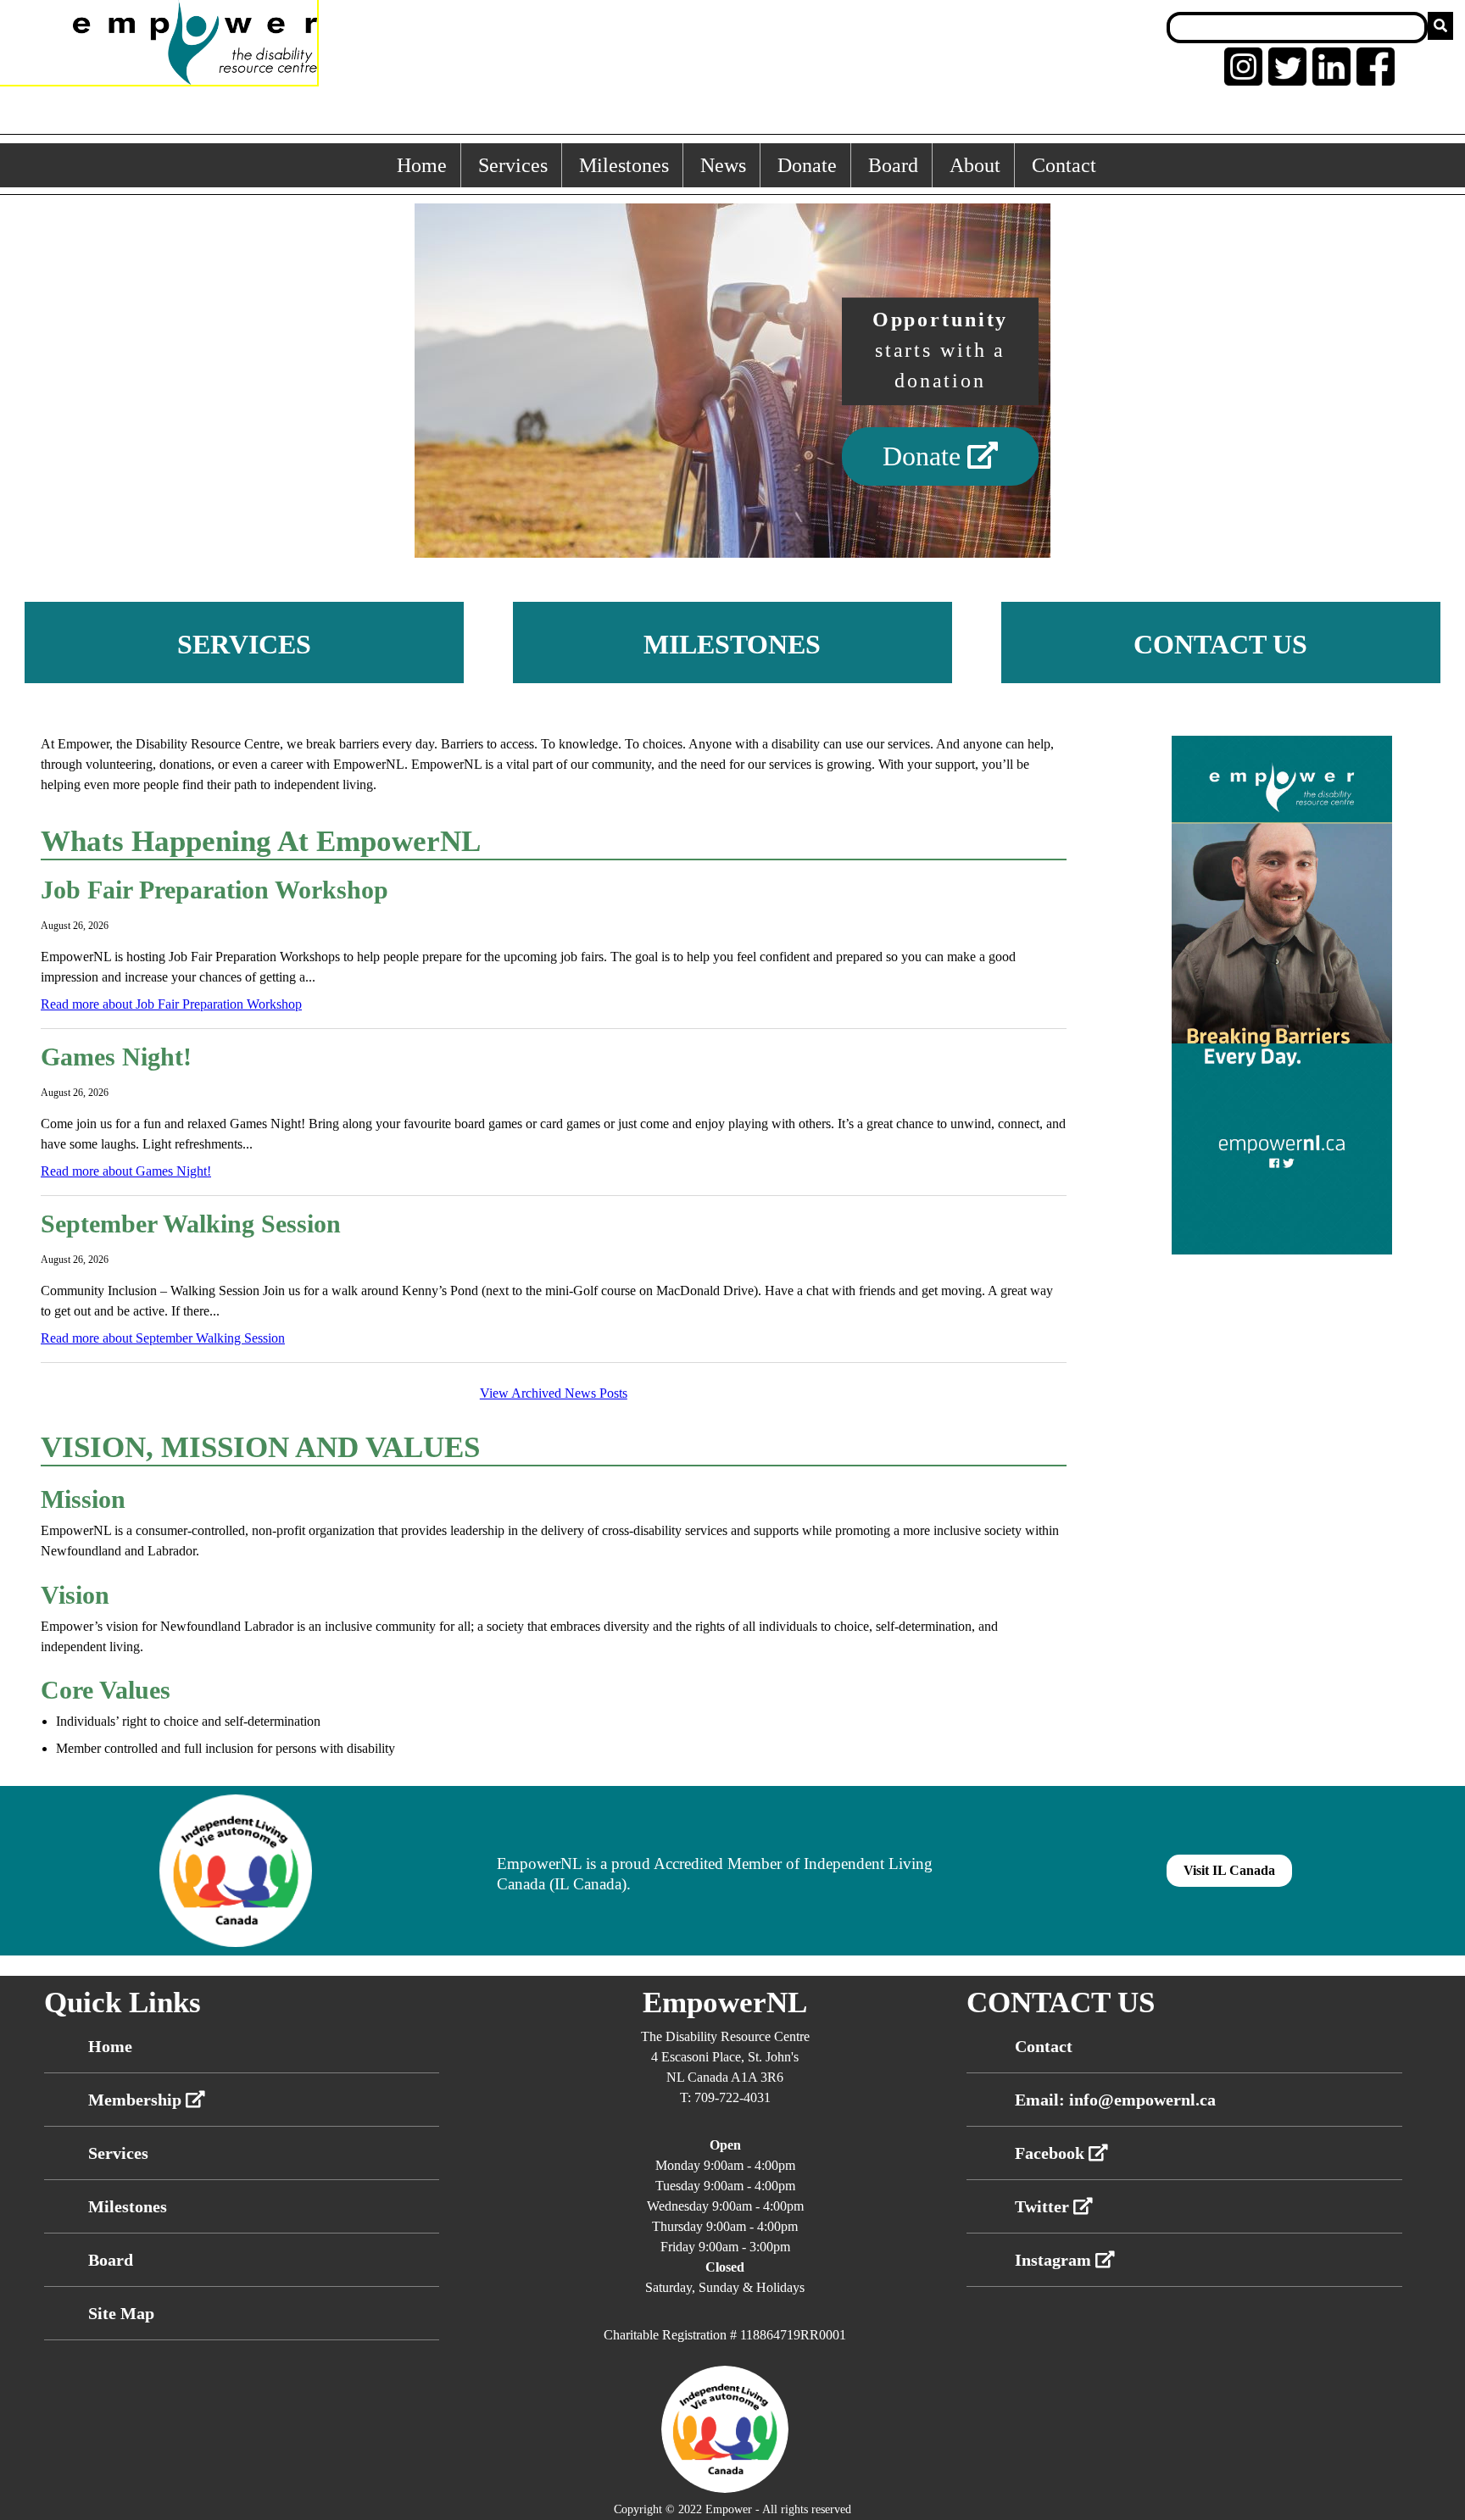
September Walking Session (191, 1224)
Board (893, 165)
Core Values (106, 1690)
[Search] (1440, 26)
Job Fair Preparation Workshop (214, 890)
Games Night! (116, 1057)
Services (513, 165)
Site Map (121, 2313)
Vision (75, 1595)
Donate (807, 165)
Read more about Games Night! (126, 1171)
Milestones (624, 165)
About (975, 165)
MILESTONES (732, 644)
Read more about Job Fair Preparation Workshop (171, 1004)
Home (422, 165)
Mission (83, 1499)
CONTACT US (1220, 644)
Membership (137, 2100)
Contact (1064, 165)
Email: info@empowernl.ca (1115, 2100)
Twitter (1044, 2206)
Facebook (1052, 2153)
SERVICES (244, 644)
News (723, 165)
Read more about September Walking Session (163, 1338)
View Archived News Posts (554, 1393)
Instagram (1055, 2260)
